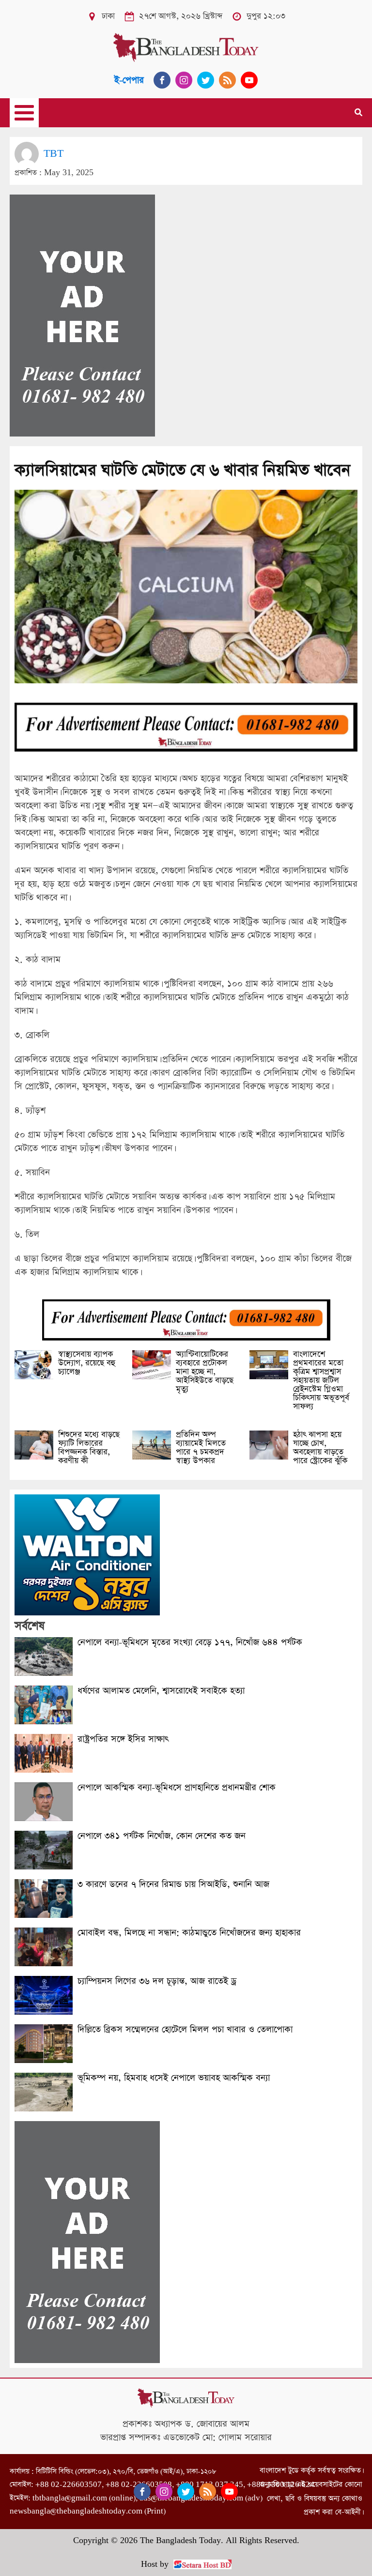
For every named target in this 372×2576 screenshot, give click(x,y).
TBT (54, 154)
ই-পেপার (129, 80)
